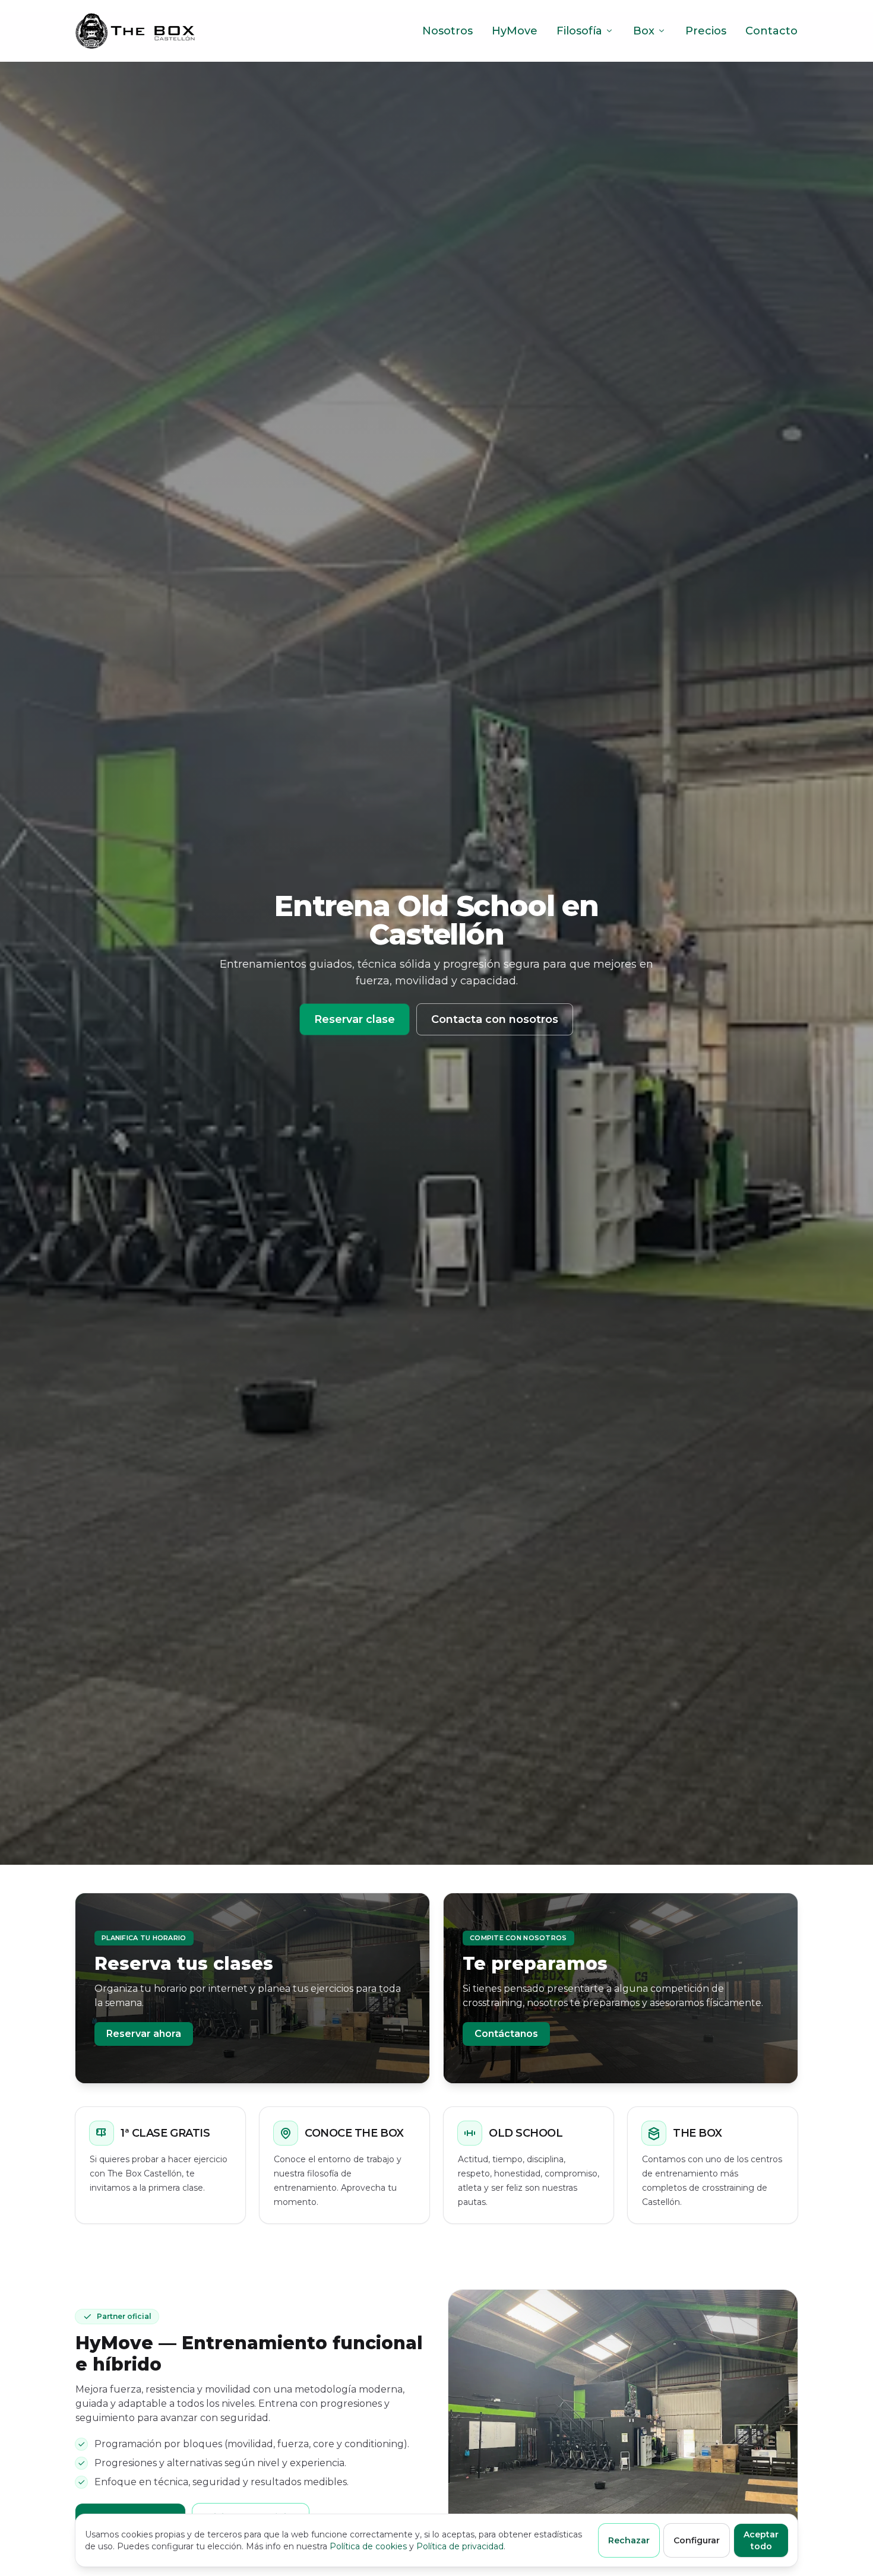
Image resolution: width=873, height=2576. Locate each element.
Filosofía (579, 31)
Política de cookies (368, 2546)
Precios (706, 31)
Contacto (771, 31)
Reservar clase (355, 1019)
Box (644, 31)
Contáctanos (506, 2034)
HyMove (515, 31)
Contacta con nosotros (495, 1019)
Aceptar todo (761, 2540)
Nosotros (447, 31)
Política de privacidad (460, 2546)
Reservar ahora (144, 2034)
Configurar (697, 2540)
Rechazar (629, 2540)
